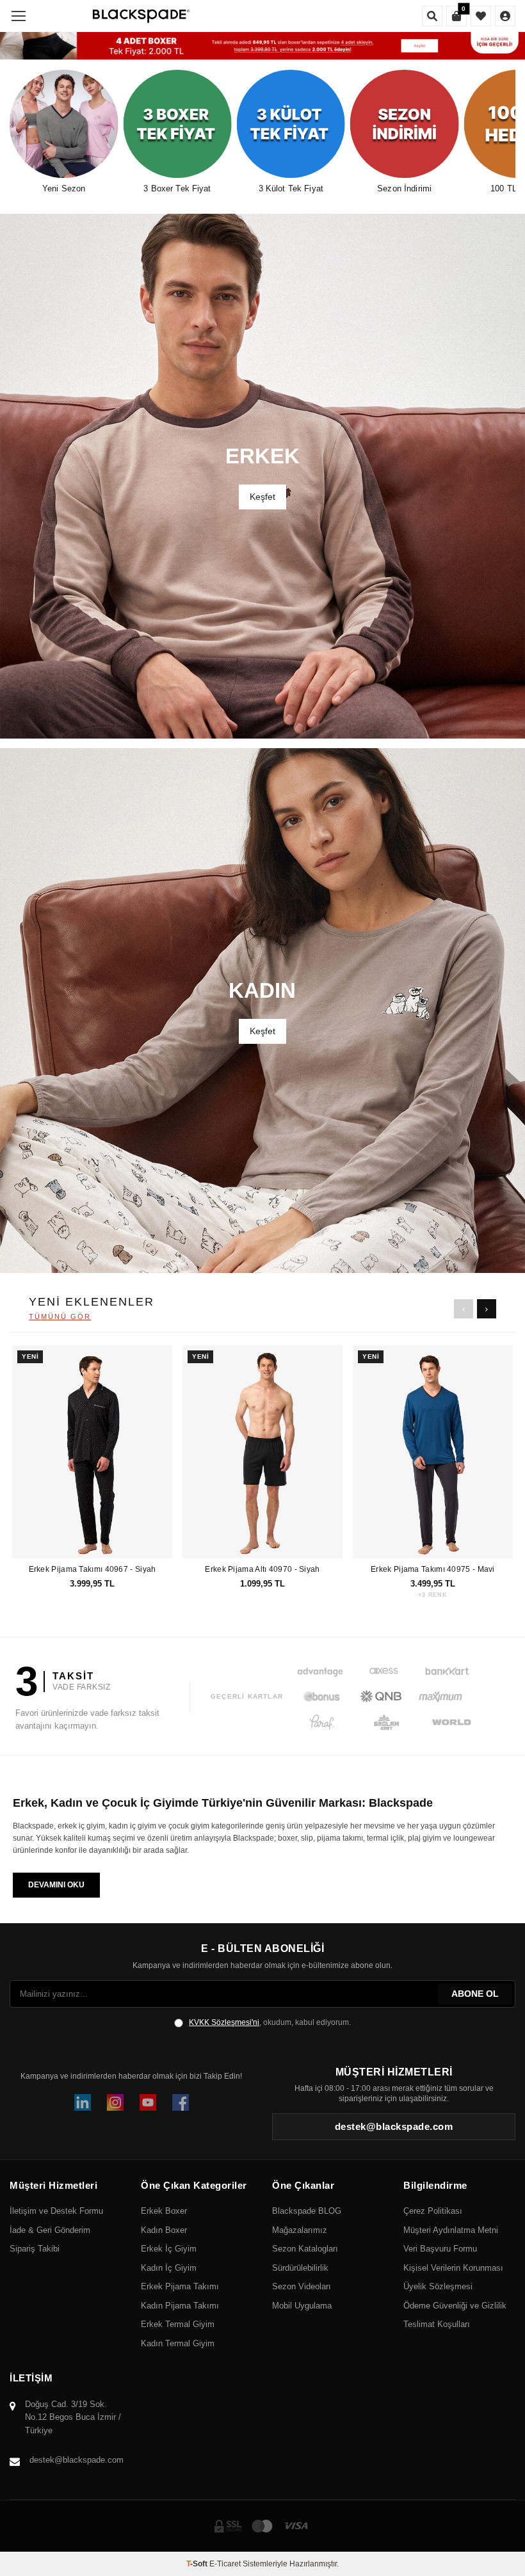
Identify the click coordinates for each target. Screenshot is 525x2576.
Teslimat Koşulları (437, 2324)
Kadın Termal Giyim (178, 2343)
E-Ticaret (225, 2564)
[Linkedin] (83, 2102)
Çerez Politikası (433, 2211)
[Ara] (432, 16)
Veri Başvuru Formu (440, 2249)
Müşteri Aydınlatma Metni (451, 2230)
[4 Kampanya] (262, 46)
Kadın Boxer (164, 2230)
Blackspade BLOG (307, 2211)
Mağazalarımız (300, 2230)
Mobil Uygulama (302, 2306)
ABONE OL (475, 1994)
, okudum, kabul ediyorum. (270, 2022)
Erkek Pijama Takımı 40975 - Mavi (433, 1569)
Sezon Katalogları (305, 2249)
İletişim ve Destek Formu (56, 2211)
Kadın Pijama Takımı (180, 2306)
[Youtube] (148, 2102)
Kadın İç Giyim (169, 2268)
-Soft (198, 2564)
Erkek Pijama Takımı (180, 2286)
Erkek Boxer (164, 2211)
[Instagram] (115, 2102)
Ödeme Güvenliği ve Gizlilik (455, 2306)
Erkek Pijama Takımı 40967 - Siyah (93, 1569)
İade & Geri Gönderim (50, 2230)
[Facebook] (181, 2102)
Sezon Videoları (302, 2286)
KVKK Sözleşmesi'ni (224, 2022)
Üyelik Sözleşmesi (438, 2286)
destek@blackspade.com (77, 2460)
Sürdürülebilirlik (300, 2268)
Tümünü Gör (60, 1316)
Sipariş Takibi (35, 2249)
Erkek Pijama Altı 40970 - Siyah (262, 1569)
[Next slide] (487, 1309)
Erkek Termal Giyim (178, 2324)
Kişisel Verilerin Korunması (453, 2268)
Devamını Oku (56, 1885)
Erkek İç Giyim (169, 2249)
